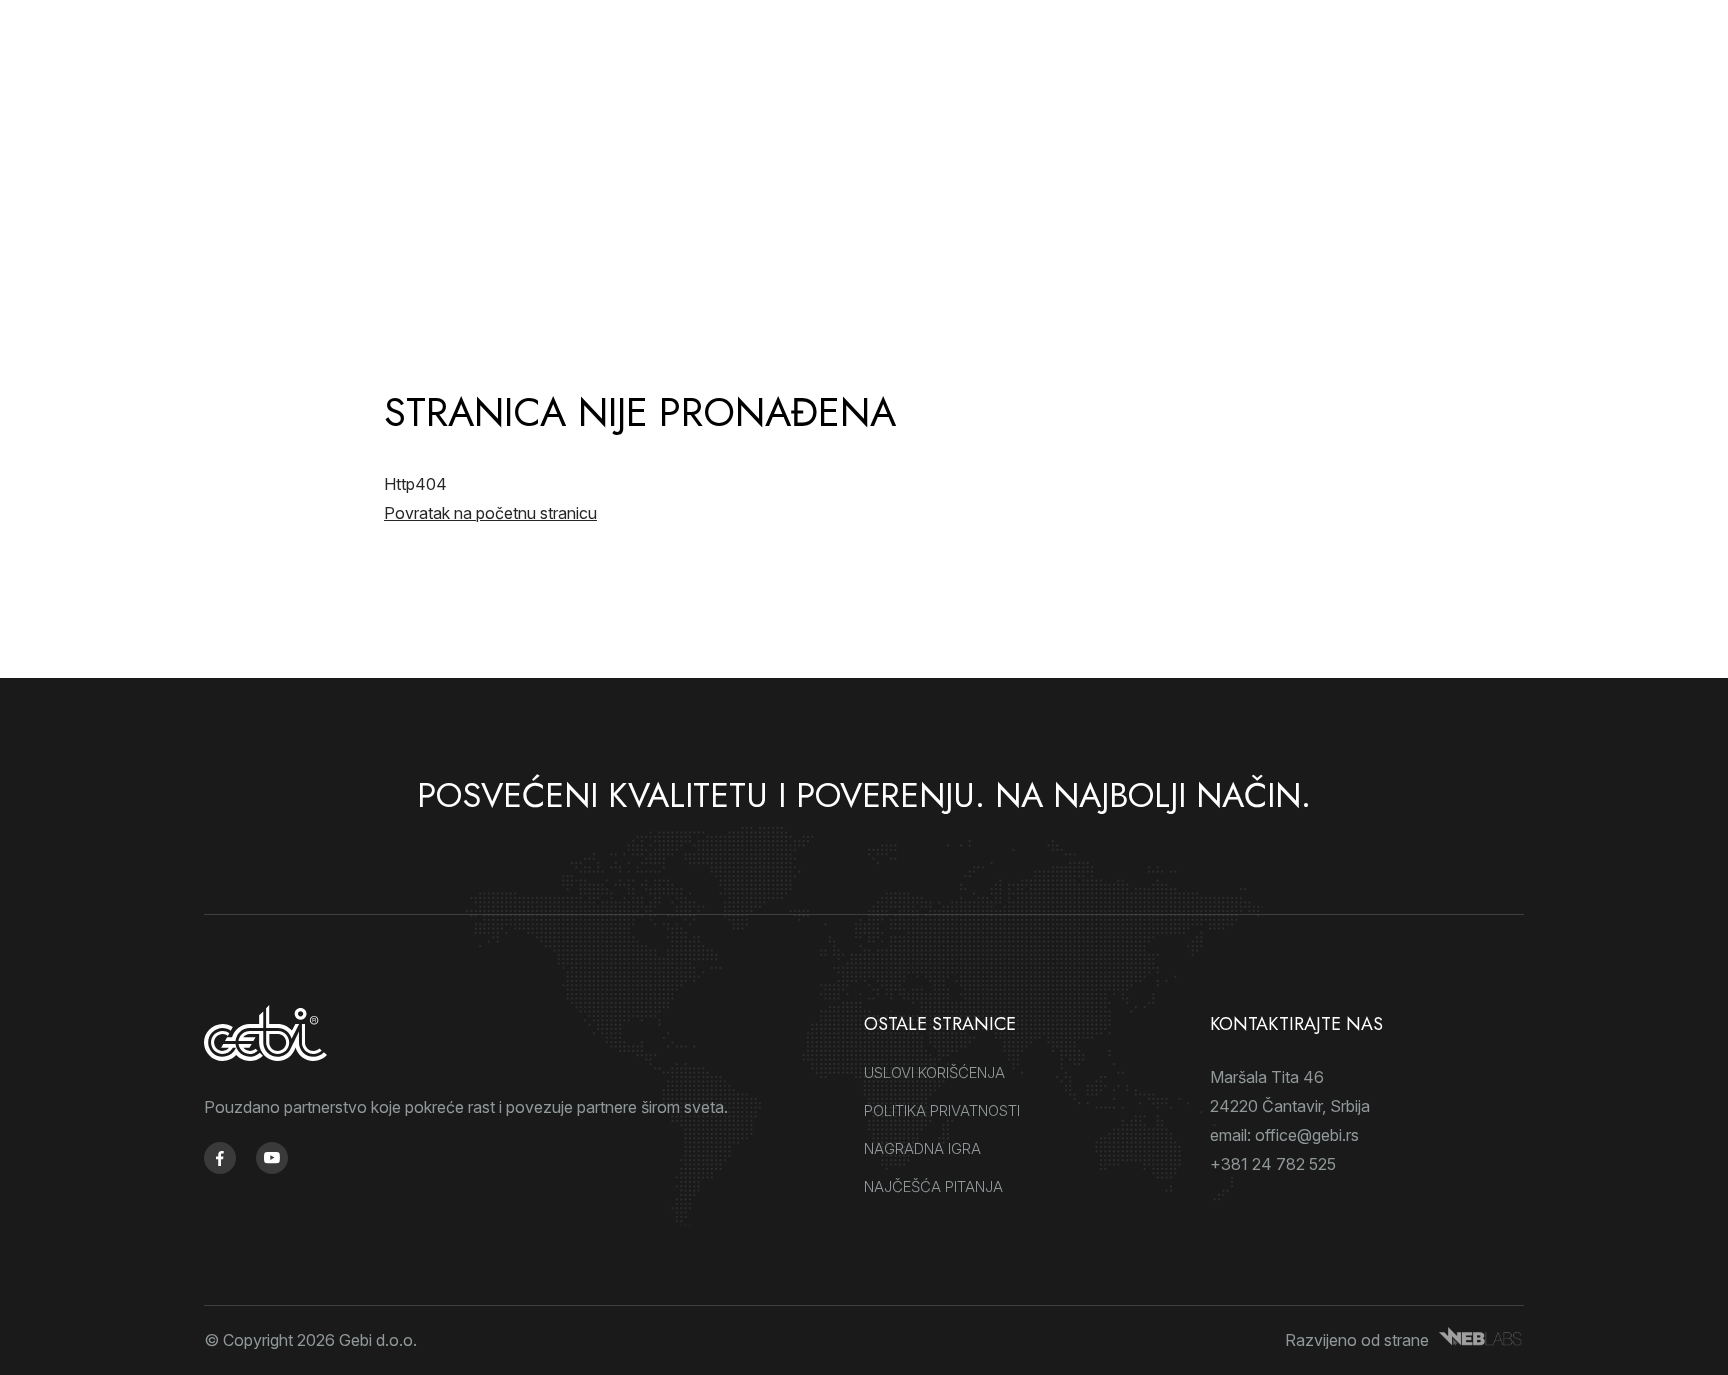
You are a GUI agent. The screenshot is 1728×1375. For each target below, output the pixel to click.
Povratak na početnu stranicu (490, 513)
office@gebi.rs (1307, 1135)
